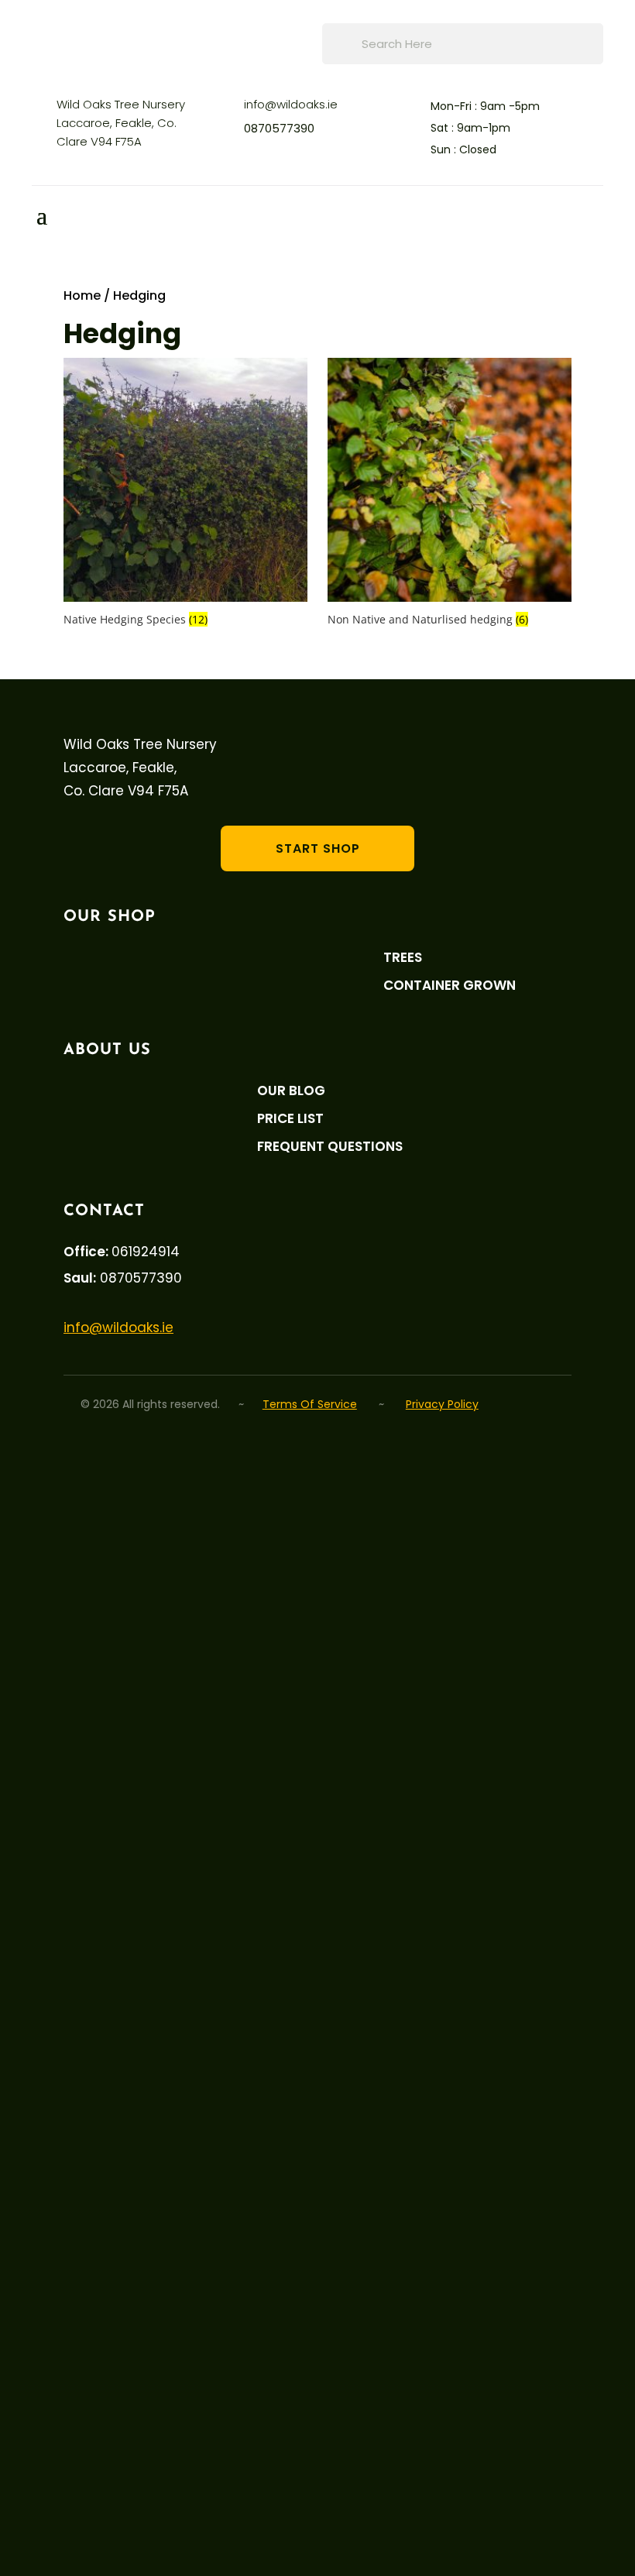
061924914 (146, 1252)
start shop (318, 848)
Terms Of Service (310, 1404)
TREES (403, 958)
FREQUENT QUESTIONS (330, 1147)
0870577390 (279, 128)
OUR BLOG (291, 1091)
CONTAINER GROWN (450, 986)
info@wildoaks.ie (291, 104)
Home (82, 295)
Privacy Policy (442, 1404)
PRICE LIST (290, 1119)
